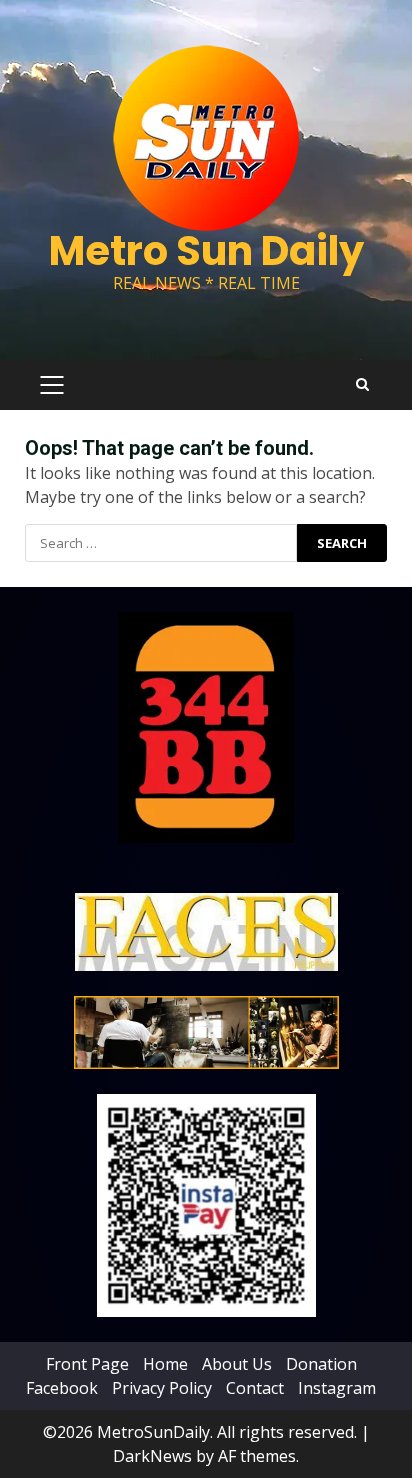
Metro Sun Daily (206, 251)
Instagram (337, 1388)
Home (165, 1364)
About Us (237, 1364)
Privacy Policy (162, 1388)
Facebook (62, 1388)
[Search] (362, 385)
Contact (255, 1388)
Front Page (87, 1364)
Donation (321, 1364)
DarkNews (152, 1456)
